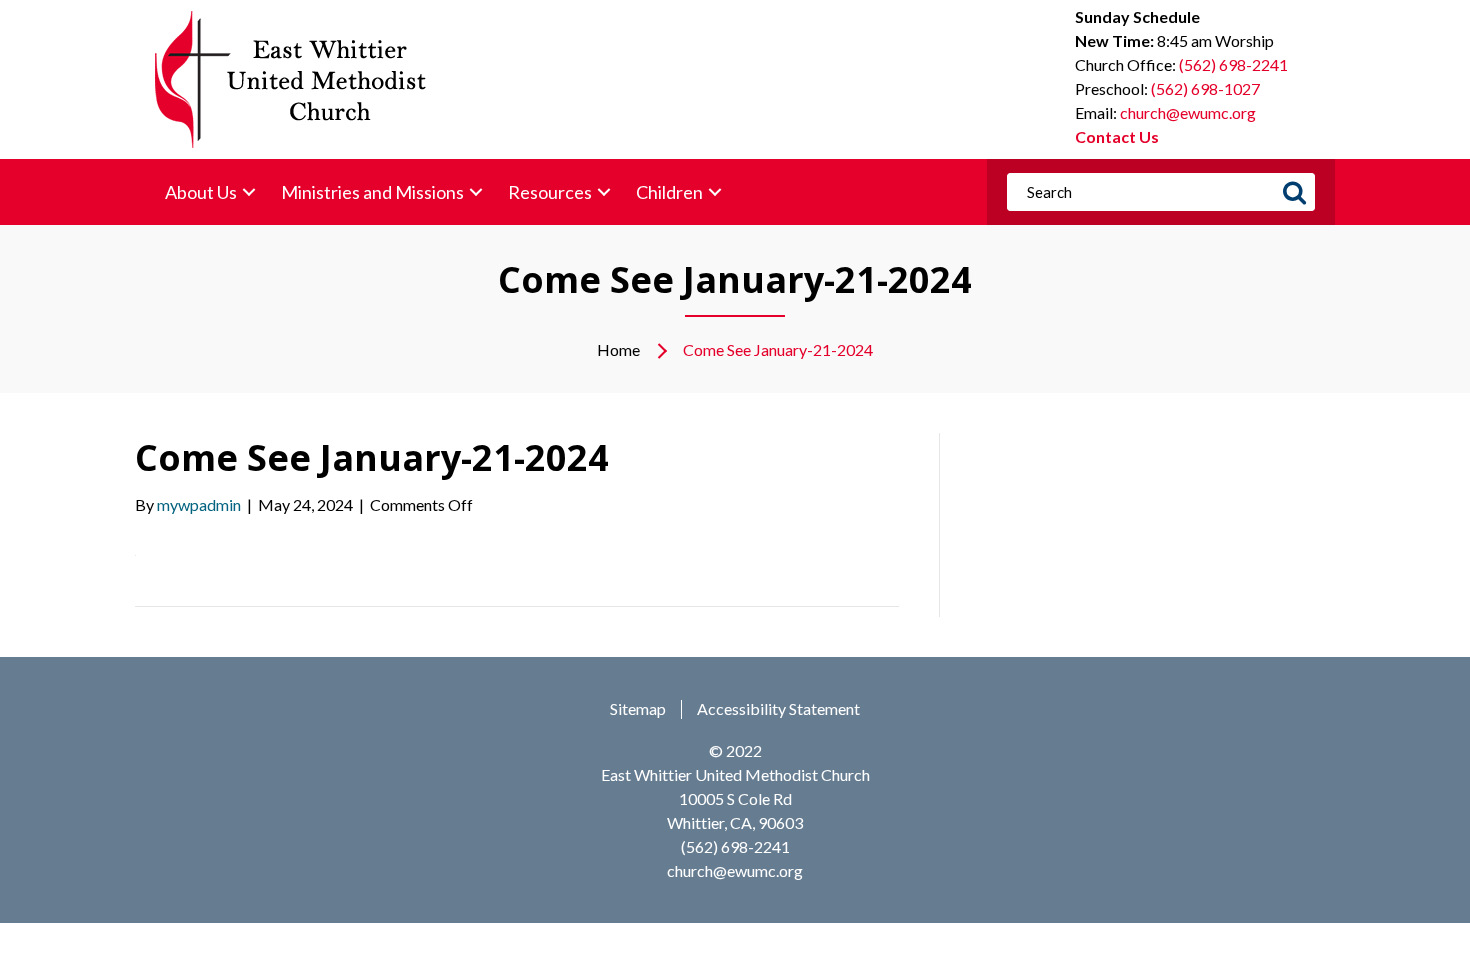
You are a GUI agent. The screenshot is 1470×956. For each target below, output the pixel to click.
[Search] (1294, 192)
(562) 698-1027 (1205, 88)
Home (618, 349)
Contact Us (1117, 136)
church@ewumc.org (1188, 112)
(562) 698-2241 (1233, 64)
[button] (249, 192)
